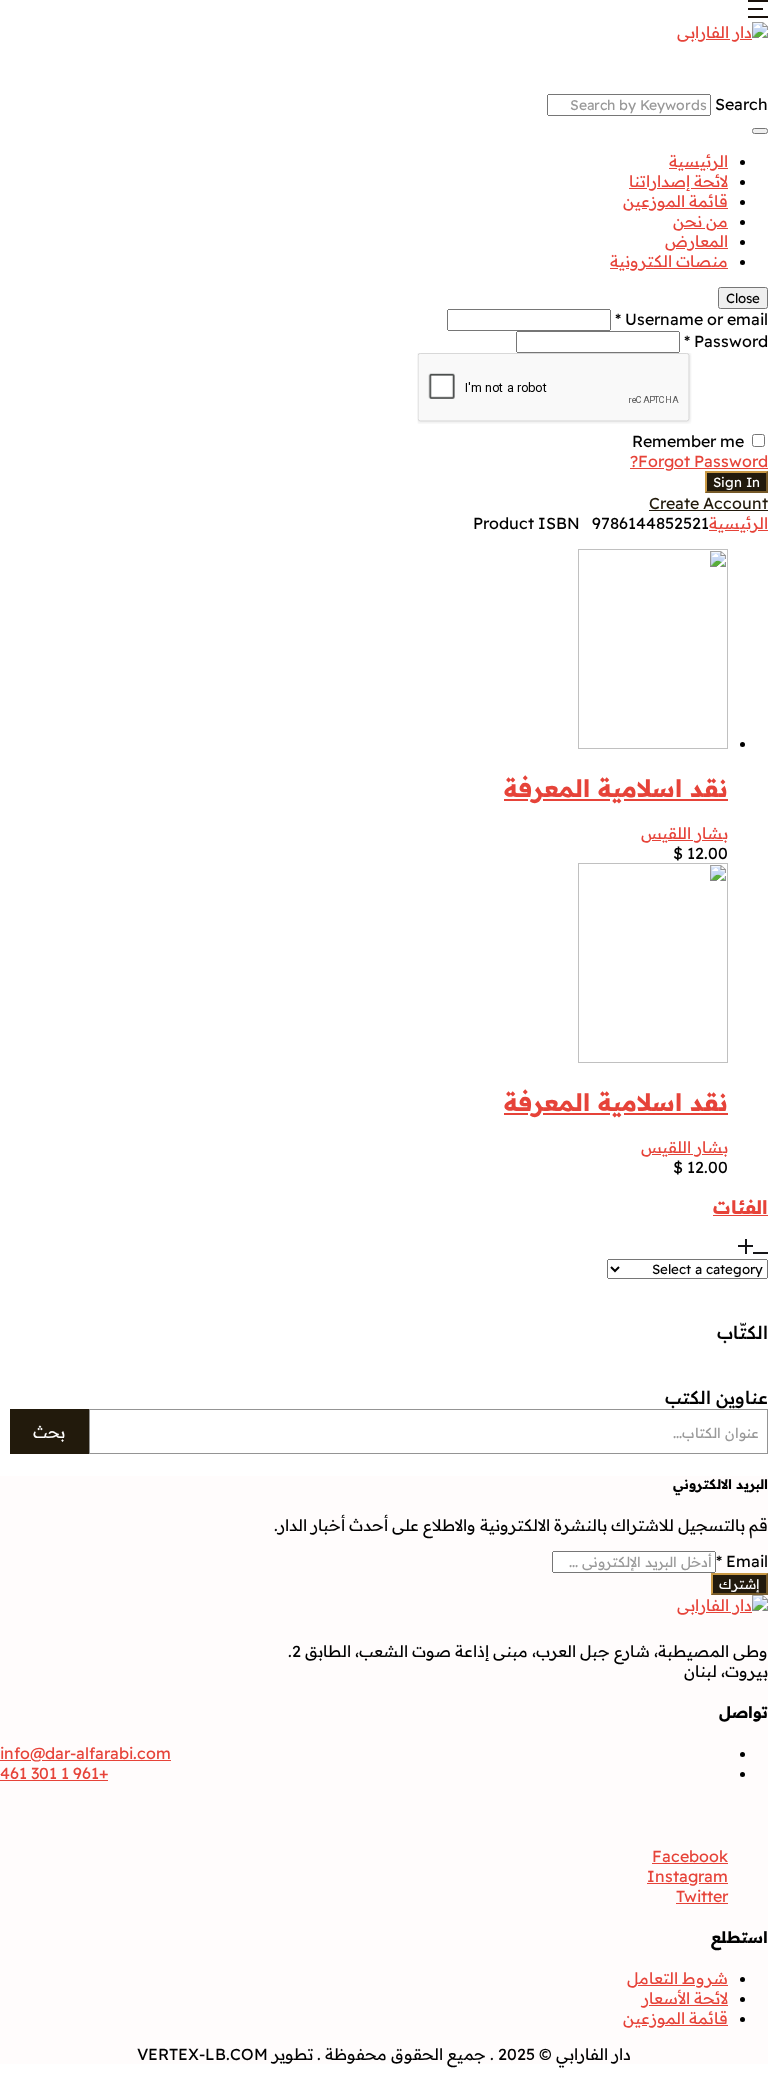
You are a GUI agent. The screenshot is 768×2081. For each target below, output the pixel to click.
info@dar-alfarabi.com (85, 1753)
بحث (49, 1432)
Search (741, 104)
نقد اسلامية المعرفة (616, 788)
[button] (758, 12)
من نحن (700, 221)
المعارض (696, 241)
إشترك (739, 1584)
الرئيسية (698, 161)
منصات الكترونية (669, 261)
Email (742, 1561)
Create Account (708, 503)
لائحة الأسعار (685, 1998)
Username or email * (691, 319)
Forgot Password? (699, 461)
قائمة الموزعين (675, 201)
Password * (726, 341)
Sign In (736, 482)
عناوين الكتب (716, 1397)
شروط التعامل (677, 1978)
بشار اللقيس (684, 833)
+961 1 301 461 (54, 1773)
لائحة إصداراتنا (678, 181)
